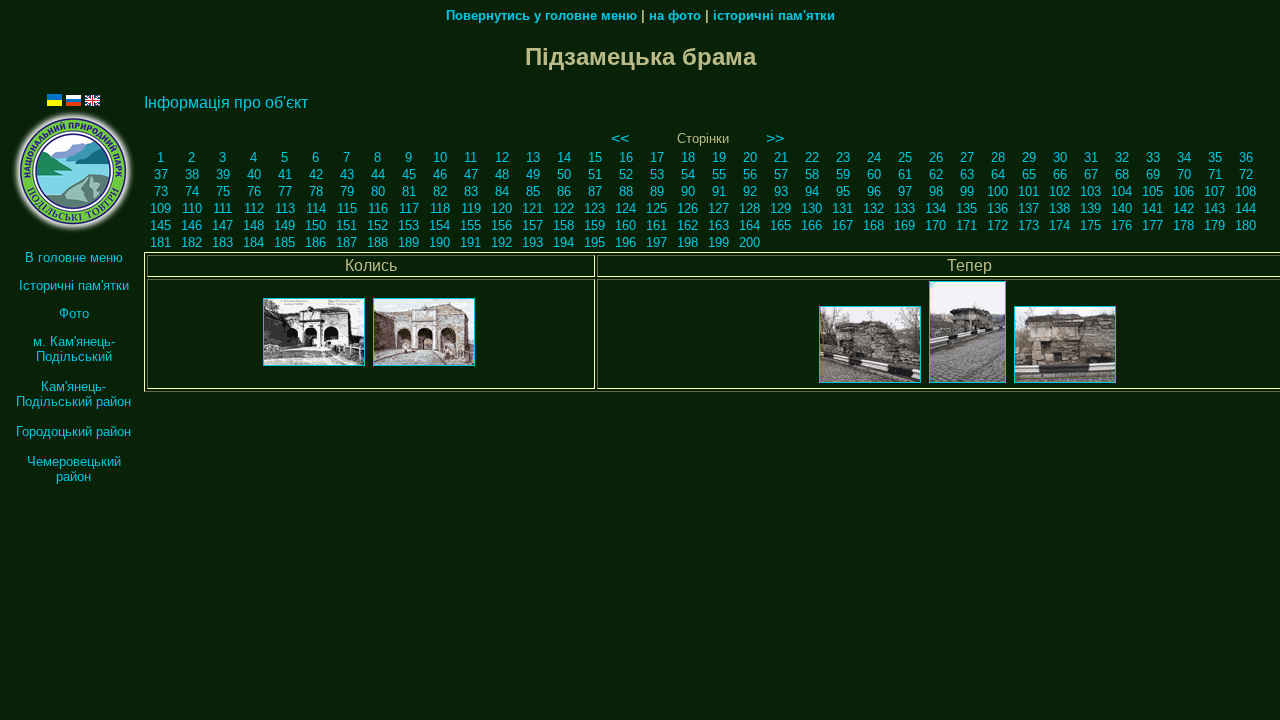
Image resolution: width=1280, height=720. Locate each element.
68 (1122, 174)
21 (781, 157)
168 (873, 225)
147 (222, 225)
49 (533, 174)
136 (997, 208)
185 (284, 242)
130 (811, 208)
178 (1183, 225)
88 (626, 191)
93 (781, 191)
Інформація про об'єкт (226, 102)
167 (842, 225)
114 (316, 208)
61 (905, 174)
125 (656, 208)
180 (1245, 225)
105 (1152, 191)
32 (1122, 157)
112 (254, 208)
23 (843, 157)
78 (316, 191)
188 (377, 242)
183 (222, 242)
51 (595, 174)
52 (626, 174)
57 (781, 174)
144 (1245, 208)
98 (936, 191)
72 (1246, 174)
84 (502, 191)
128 (749, 208)
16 (626, 157)
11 (470, 157)
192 (501, 242)
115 (347, 208)
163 (718, 225)
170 (935, 225)
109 (160, 208)
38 (192, 174)
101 (1028, 191)
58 (812, 174)
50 (564, 174)
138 (1059, 208)
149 (284, 225)
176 (1121, 225)
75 (223, 191)
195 (594, 242)
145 (160, 225)
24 (874, 157)
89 (657, 191)
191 (470, 242)
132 (873, 208)
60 (874, 174)
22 (812, 157)
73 (161, 191)
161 (656, 225)
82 (440, 191)
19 (719, 157)
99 (967, 191)
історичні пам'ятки (774, 15)
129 (780, 208)
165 (780, 225)
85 (533, 191)
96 (874, 191)
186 (315, 242)
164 (749, 225)
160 (625, 225)
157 (532, 225)
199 (718, 242)
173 (1028, 225)
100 (997, 191)
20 (750, 157)
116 (378, 208)
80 (378, 191)
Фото (74, 313)
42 (316, 174)
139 (1090, 208)
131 (842, 208)
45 (409, 174)
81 (409, 191)
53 (657, 174)
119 (471, 208)
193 (532, 242)
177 (1152, 225)
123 (594, 208)
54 (688, 174)
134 (935, 208)
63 (967, 174)
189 (408, 242)
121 (532, 208)
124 (625, 208)
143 (1214, 208)
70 (1184, 174)
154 (439, 225)
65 (1029, 174)
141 (1152, 208)
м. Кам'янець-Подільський (74, 349)
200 (749, 242)
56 (750, 174)
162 (687, 225)
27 (967, 157)
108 (1245, 191)
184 (253, 242)
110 (192, 208)
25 (905, 157)
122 (563, 208)
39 (223, 174)
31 (1091, 157)
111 (222, 208)
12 (502, 157)
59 (843, 174)
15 (595, 157)
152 (377, 225)
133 (904, 208)
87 (595, 191)
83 (471, 191)
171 (966, 225)
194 (563, 242)
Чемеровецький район (74, 469)
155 (470, 225)
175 (1090, 225)
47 (471, 174)
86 (564, 191)
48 (502, 174)
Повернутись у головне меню (541, 15)
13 (533, 157)
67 (1091, 174)
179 (1214, 225)
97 (905, 191)
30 (1060, 157)
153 (408, 225)
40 (254, 174)
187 (346, 242)
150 (315, 225)
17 (657, 157)
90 (688, 191)
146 (191, 225)
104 (1121, 191)
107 (1214, 191)
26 (936, 157)
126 (687, 208)
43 (347, 174)
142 (1183, 208)
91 (719, 191)
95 (843, 191)
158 (563, 225)
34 (1184, 157)
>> (775, 138)
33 (1153, 157)
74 (192, 191)
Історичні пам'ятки (74, 285)
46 (440, 174)
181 (160, 242)
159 (594, 225)
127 (718, 208)
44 (378, 174)
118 (440, 208)
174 (1059, 225)
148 (253, 225)
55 (719, 174)
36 (1246, 157)
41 (285, 174)
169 (904, 225)
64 (998, 174)
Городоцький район (73, 431)
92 (750, 191)
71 (1215, 174)
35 (1215, 157)
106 (1183, 191)
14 (564, 157)
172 (997, 225)
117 (409, 208)
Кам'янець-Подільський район (73, 394)
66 (1060, 174)
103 (1090, 191)
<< (620, 138)
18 (688, 157)
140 (1121, 208)
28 (998, 157)
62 (936, 174)
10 (440, 157)
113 (285, 208)
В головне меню (74, 257)
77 (285, 191)
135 (966, 208)
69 (1153, 174)
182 (191, 242)
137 (1028, 208)
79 (347, 191)
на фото (675, 15)
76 (254, 191)
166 (811, 225)
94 (812, 191)
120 (501, 208)
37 (161, 174)
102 (1059, 191)
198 (687, 242)
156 (501, 225)
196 (625, 242)
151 (346, 225)
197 (656, 242)
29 (1029, 157)
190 (439, 242)
